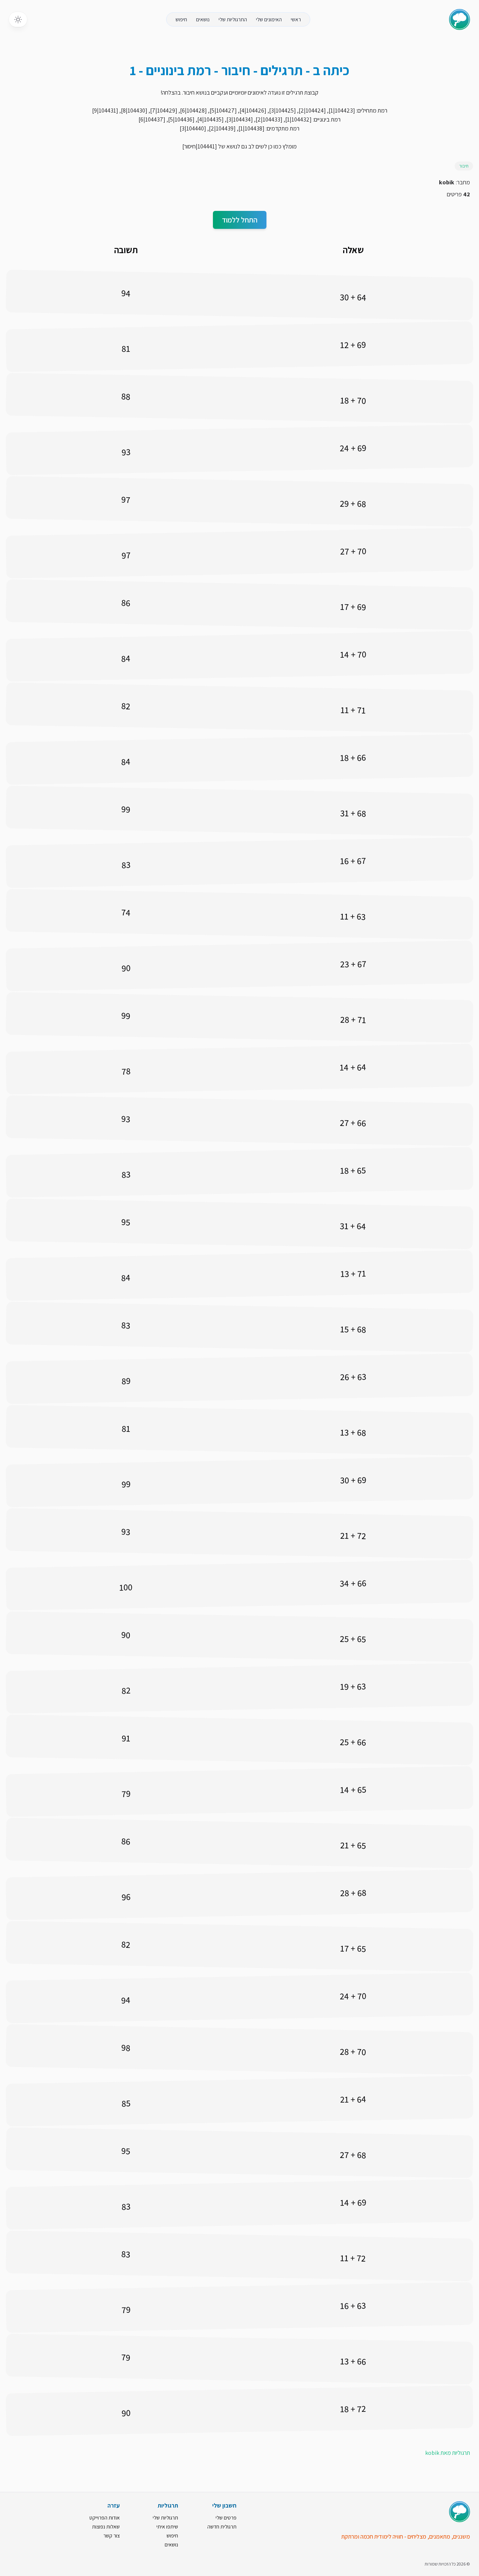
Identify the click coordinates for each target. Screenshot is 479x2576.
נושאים (203, 19)
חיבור (464, 166)
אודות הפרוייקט (105, 2518)
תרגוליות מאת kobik (448, 2453)
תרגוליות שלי (165, 2518)
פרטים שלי (226, 2518)
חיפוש (181, 19)
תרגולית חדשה (222, 2527)
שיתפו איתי (167, 2527)
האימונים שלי (269, 19)
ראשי (296, 19)
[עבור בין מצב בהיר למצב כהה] (18, 19)
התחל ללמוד (240, 220)
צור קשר (112, 2536)
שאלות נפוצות (106, 2527)
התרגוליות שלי (233, 19)
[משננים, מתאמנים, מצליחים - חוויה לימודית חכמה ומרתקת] (460, 2512)
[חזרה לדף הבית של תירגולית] (460, 19)
